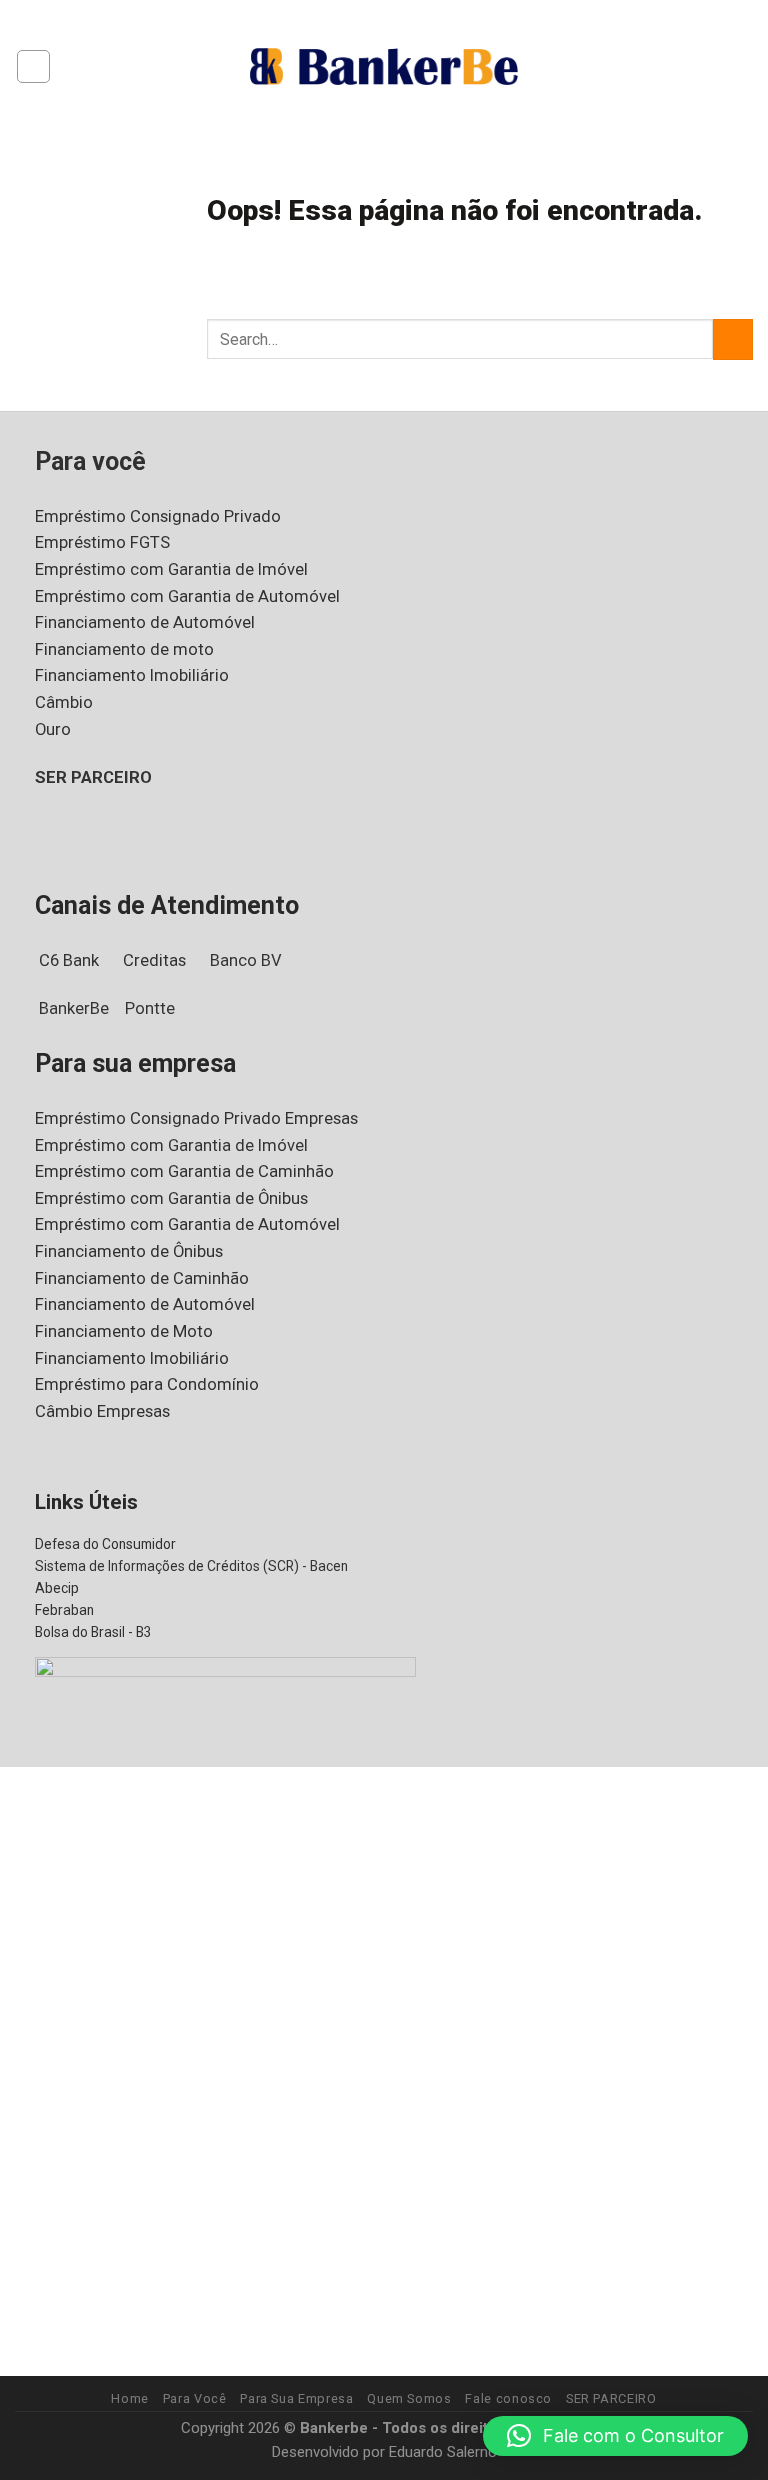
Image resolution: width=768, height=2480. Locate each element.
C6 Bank (69, 960)
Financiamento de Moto (124, 1331)
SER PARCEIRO (93, 777)
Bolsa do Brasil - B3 (93, 1632)
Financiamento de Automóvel (145, 622)
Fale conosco (508, 2398)
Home (130, 2398)
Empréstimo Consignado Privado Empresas (196, 1118)
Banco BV (246, 960)
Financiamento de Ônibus (129, 1251)
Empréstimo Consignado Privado (158, 516)
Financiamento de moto (124, 649)
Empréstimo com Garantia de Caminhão (184, 1171)
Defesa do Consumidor (105, 1544)
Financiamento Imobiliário (132, 675)
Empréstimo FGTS (102, 542)
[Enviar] (733, 339)
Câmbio (64, 702)
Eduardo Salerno (443, 2452)
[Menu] (33, 66)
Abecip (57, 1588)
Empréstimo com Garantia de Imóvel (171, 569)
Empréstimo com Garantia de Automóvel (187, 596)
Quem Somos (409, 2398)
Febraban (64, 1610)
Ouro (53, 729)
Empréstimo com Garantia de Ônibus (171, 1198)
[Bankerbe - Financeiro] (384, 66)
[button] (615, 2436)
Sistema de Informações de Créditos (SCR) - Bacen (191, 1566)
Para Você (195, 2398)
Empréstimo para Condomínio (147, 1384)
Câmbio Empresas (102, 1411)
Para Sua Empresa (296, 2398)
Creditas (154, 960)
